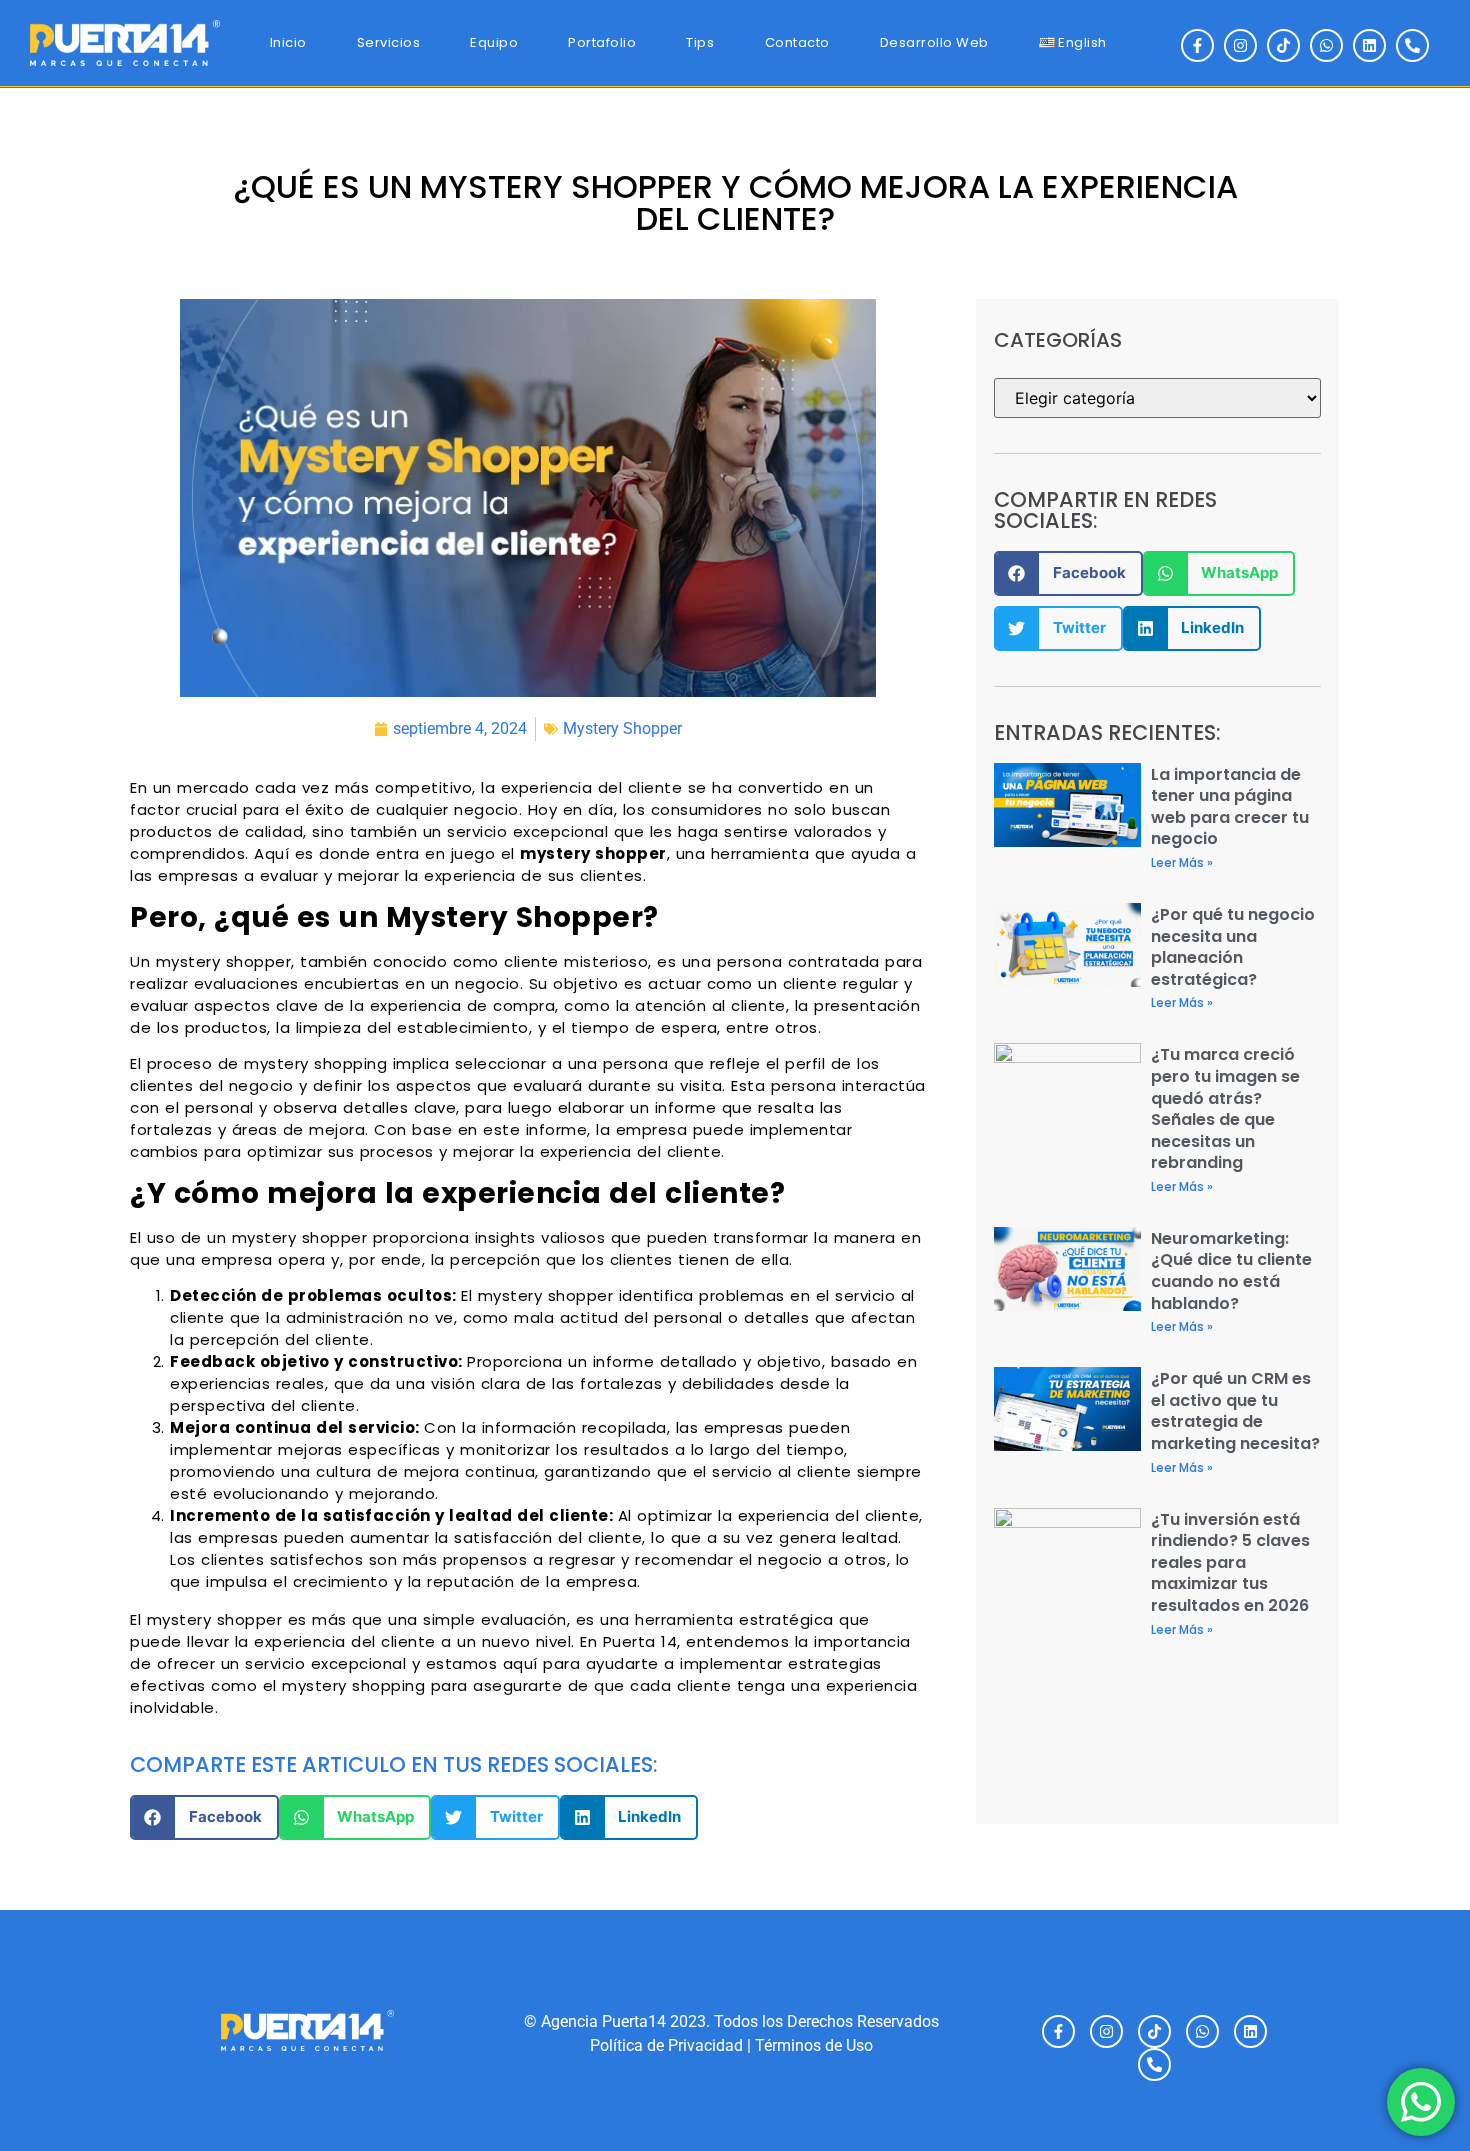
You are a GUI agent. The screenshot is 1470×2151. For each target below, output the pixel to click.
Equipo (494, 42)
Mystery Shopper (622, 728)
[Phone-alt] (1412, 45)
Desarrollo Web (934, 42)
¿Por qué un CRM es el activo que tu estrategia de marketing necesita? (1235, 1411)
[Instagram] (1240, 45)
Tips (700, 42)
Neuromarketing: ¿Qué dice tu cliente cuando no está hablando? (1231, 1271)
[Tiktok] (1283, 45)
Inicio (288, 42)
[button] (204, 1817)
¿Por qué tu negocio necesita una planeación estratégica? (1233, 947)
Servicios (389, 42)
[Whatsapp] (1326, 45)
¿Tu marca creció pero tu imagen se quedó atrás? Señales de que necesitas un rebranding (1225, 1108)
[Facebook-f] (1197, 45)
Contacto (797, 42)
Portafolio (602, 42)
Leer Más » (1182, 862)
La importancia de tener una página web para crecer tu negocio (1230, 807)
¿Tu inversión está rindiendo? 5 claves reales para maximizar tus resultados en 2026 (1230, 1562)
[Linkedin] (1369, 45)
